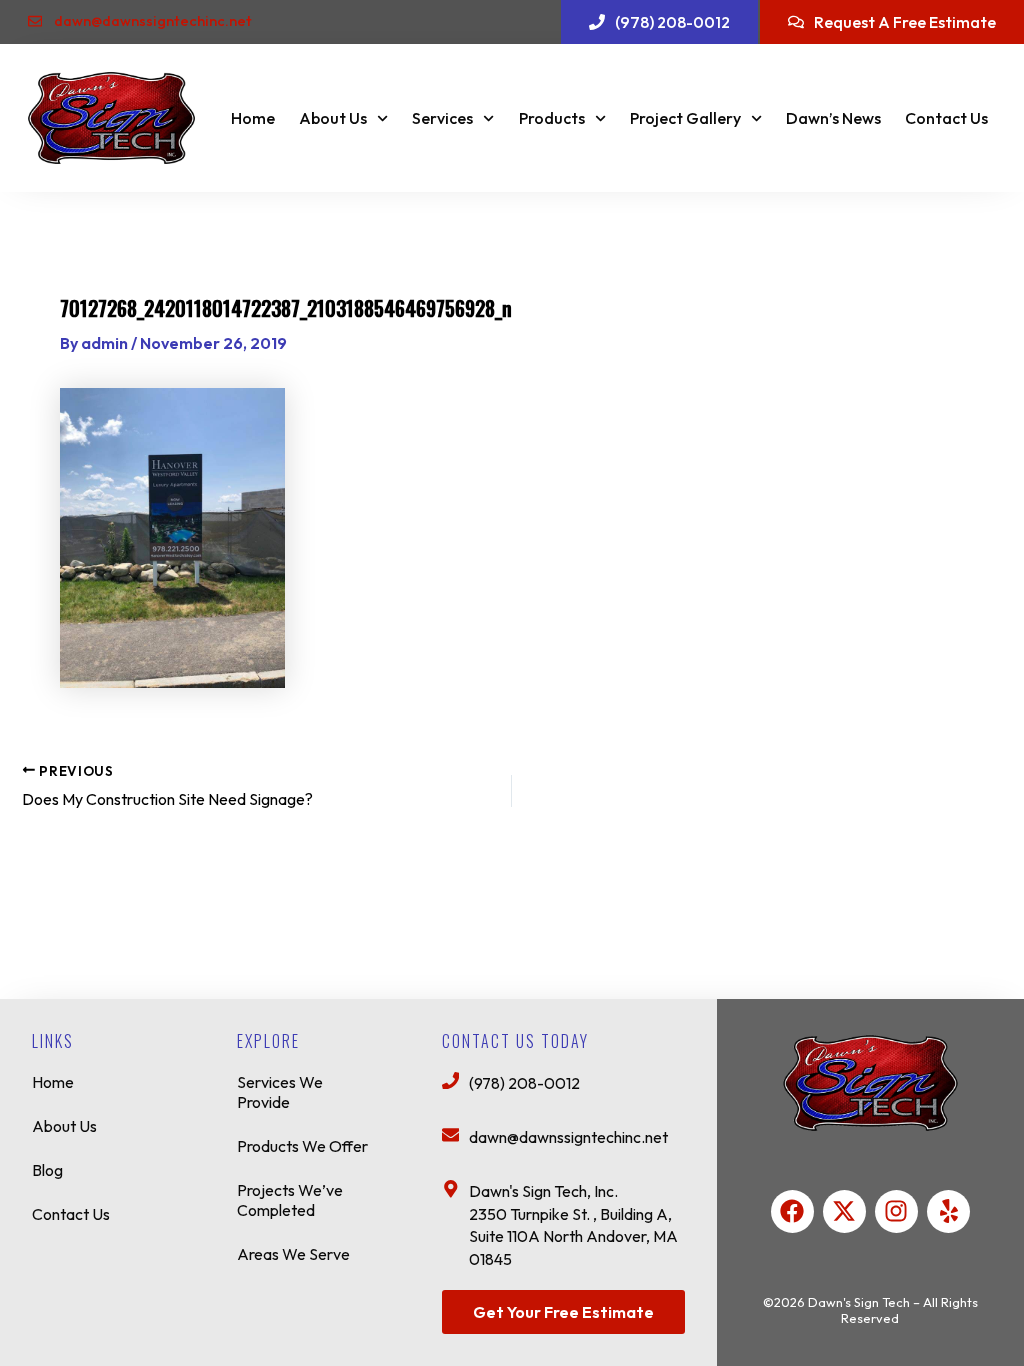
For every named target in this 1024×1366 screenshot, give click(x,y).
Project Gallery (685, 118)
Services (442, 118)
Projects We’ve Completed (290, 1200)
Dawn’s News (833, 118)
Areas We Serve (293, 1254)
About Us (333, 118)
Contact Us (946, 118)
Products (552, 118)
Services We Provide (280, 1092)
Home (253, 118)
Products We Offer (302, 1146)
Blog (47, 1170)
